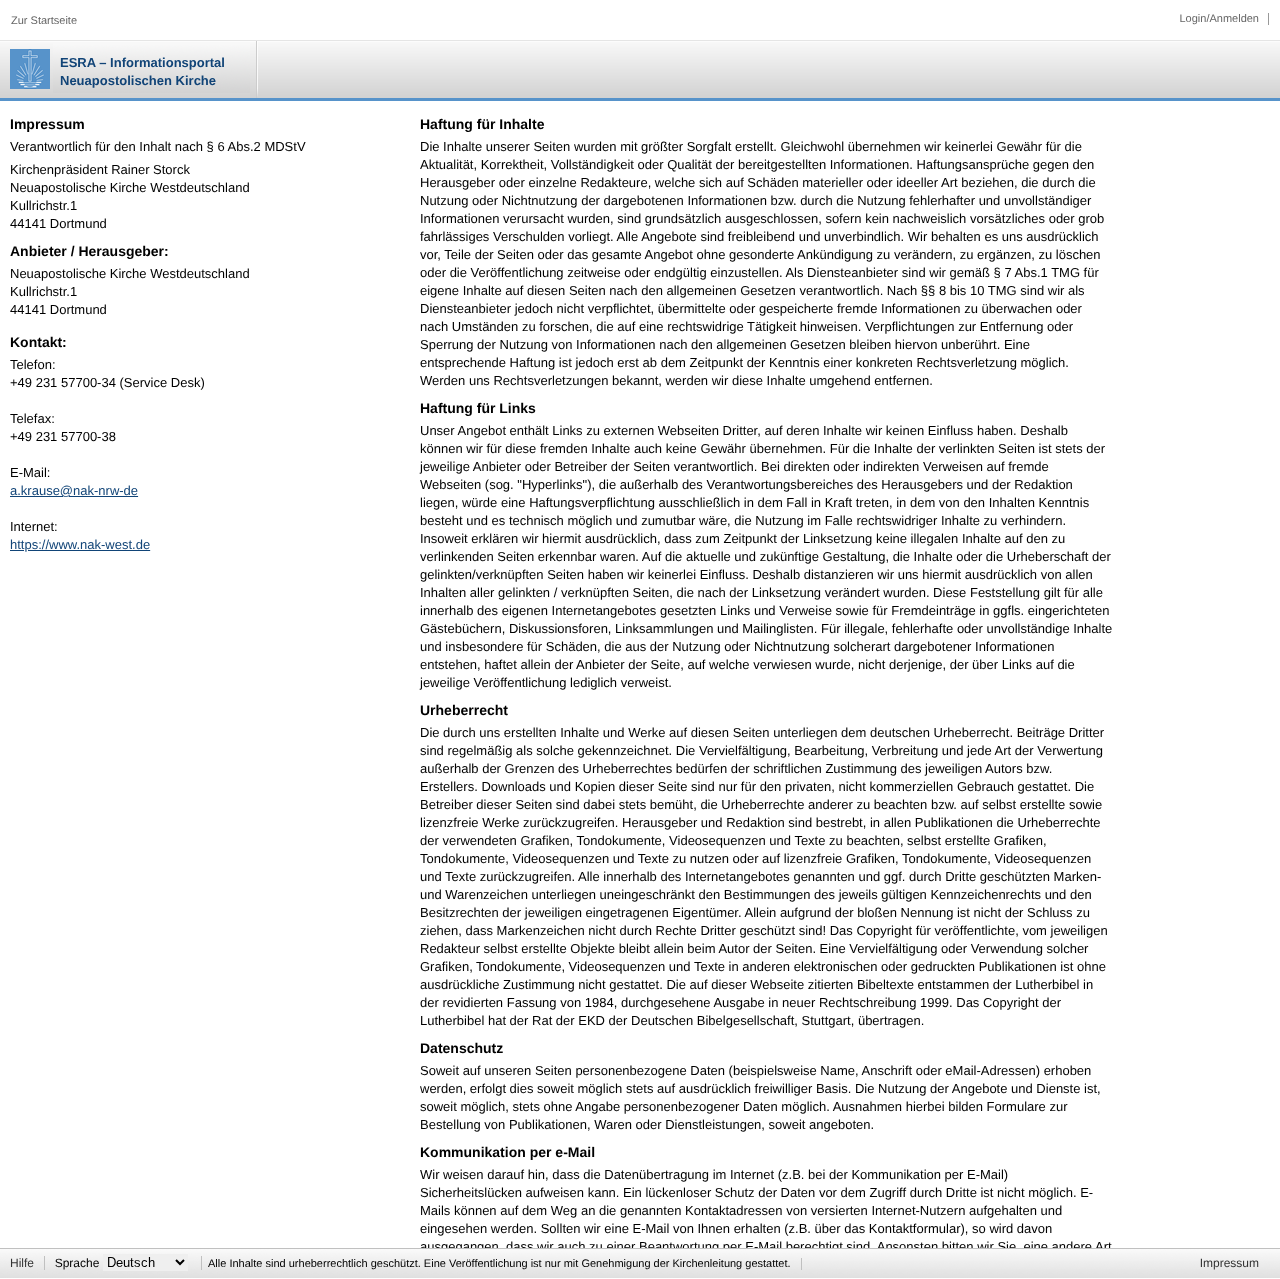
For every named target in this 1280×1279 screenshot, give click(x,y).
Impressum (1229, 1263)
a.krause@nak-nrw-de (74, 490)
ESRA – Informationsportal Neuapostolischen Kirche (142, 71)
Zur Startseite (44, 21)
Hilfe (22, 1263)
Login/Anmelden (1219, 19)
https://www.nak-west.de (80, 544)
